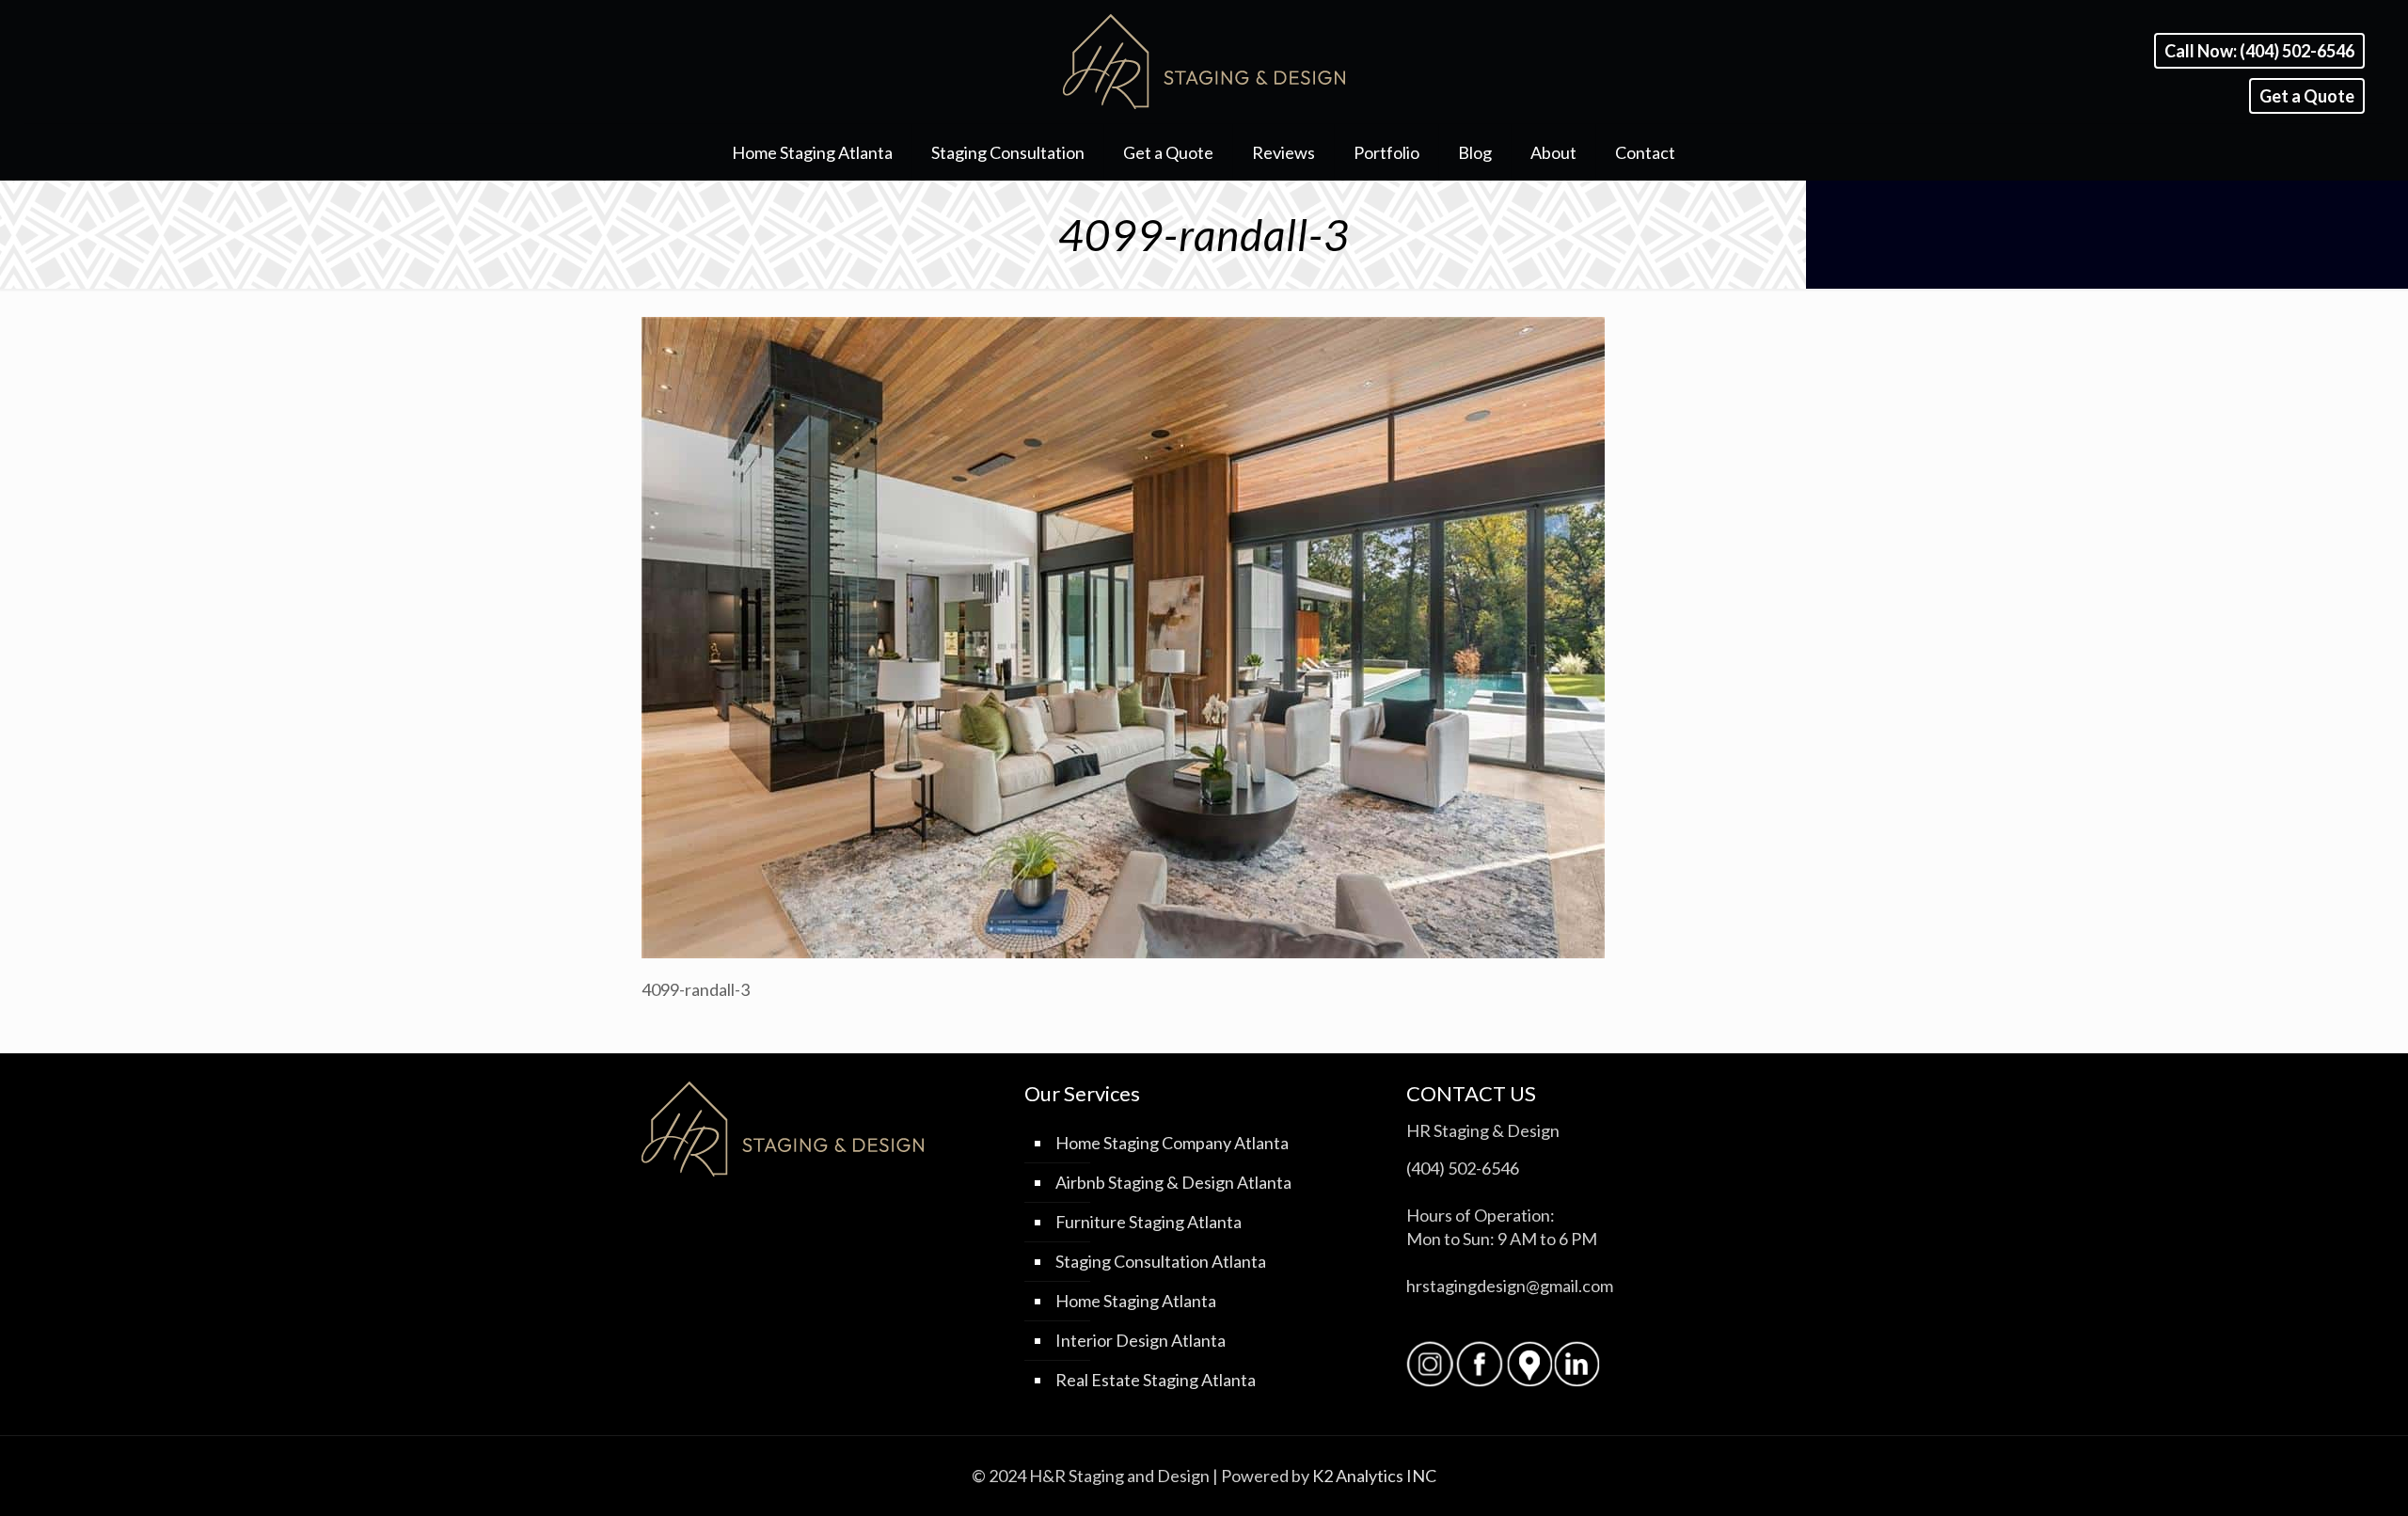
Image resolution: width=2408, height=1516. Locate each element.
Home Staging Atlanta (1136, 1301)
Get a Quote (2307, 96)
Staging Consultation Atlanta (1161, 1261)
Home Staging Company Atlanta (1172, 1143)
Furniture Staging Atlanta (1149, 1222)
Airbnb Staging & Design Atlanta (1173, 1182)
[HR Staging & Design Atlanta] (1204, 62)
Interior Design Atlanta (1141, 1340)
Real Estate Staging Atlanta (1156, 1380)
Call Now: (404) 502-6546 (2259, 51)
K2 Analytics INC (1374, 1476)
